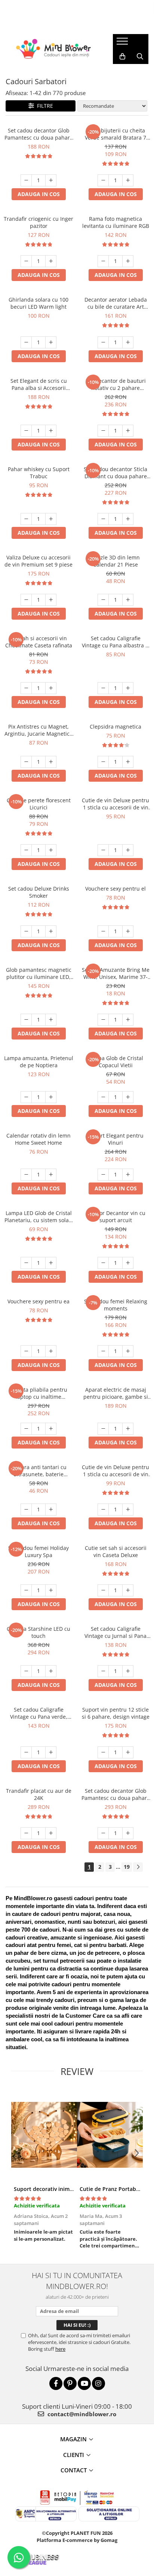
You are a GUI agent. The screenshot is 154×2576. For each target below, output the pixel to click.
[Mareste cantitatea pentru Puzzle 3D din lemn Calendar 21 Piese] (128, 600)
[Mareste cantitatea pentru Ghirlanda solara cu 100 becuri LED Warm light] (51, 342)
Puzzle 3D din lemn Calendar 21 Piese (116, 561)
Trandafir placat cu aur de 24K (39, 1794)
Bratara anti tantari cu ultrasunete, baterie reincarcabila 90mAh (39, 1471)
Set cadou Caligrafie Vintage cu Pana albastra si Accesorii (116, 642)
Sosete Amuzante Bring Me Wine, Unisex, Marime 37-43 (116, 973)
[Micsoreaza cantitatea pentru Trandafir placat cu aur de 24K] (26, 1833)
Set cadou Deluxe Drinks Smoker (39, 892)
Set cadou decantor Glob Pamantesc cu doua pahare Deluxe (116, 1794)
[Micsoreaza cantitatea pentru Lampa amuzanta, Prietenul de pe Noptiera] (26, 1097)
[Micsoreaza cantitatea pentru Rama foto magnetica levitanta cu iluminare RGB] (103, 261)
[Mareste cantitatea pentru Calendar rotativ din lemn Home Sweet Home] (51, 1175)
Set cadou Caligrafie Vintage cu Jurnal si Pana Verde (115, 1632)
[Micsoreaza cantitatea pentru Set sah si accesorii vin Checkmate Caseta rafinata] (26, 688)
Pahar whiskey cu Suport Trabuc (39, 473)
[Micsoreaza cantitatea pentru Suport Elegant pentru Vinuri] (103, 1175)
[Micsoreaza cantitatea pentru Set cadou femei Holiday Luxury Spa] (26, 1590)
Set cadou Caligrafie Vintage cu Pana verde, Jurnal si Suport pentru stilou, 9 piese (38, 1713)
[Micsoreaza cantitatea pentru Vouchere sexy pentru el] (103, 931)
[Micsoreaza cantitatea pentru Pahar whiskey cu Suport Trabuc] (26, 519)
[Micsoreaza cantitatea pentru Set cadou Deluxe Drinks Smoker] (26, 931)
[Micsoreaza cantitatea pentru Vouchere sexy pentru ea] (26, 1351)
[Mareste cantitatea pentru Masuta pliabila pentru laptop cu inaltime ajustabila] (51, 1429)
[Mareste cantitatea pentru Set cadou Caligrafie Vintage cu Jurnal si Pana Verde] (128, 1671)
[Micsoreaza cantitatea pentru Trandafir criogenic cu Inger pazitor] (26, 261)
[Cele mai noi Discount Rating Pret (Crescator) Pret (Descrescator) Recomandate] (112, 106)
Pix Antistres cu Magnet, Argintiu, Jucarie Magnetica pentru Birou (38, 730)
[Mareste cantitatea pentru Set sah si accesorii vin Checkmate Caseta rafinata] (51, 688)
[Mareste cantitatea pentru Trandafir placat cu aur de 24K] (51, 1833)
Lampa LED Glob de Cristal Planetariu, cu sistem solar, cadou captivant (38, 1217)
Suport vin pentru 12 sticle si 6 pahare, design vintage (116, 1713)
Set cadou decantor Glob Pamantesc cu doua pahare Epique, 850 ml (39, 134)
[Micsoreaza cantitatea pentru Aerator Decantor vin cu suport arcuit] (103, 1263)
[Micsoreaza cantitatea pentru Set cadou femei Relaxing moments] (103, 1351)
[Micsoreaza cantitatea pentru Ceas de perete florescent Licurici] (26, 850)
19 (127, 1867)
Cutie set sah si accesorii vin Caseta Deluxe (116, 1551)
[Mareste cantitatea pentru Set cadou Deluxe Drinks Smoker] (51, 931)
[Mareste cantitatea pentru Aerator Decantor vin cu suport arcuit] (128, 1263)
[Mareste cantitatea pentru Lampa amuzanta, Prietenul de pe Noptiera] (51, 1097)
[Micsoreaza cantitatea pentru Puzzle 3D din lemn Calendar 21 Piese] (103, 600)
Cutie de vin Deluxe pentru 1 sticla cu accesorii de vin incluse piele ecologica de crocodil (115, 1471)
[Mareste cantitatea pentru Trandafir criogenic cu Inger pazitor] (51, 261)
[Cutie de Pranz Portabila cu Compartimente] (110, 2135)
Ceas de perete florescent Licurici (39, 804)
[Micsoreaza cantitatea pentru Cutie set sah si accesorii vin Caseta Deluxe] (103, 1590)
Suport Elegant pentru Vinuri (116, 1139)
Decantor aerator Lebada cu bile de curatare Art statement (116, 303)
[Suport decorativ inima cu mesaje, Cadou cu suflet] (44, 2135)
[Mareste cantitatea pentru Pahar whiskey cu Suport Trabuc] (51, 519)
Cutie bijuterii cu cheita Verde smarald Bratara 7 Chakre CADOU (115, 134)
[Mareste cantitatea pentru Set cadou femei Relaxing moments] (128, 1351)
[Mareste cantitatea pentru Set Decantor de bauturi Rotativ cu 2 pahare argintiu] (128, 431)
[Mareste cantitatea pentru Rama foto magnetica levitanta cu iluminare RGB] (128, 261)
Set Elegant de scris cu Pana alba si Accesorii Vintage (39, 384)
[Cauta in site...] (140, 57)
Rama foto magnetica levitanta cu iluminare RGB (116, 222)
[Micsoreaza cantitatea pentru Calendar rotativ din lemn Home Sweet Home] (26, 1175)
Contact (74, 2470)
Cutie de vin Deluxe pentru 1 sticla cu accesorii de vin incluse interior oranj (115, 804)
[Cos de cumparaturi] (122, 57)
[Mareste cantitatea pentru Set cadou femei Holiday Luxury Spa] (51, 1590)
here (60, 2349)
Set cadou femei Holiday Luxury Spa (38, 1551)
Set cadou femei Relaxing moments (116, 1305)
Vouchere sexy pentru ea (38, 1301)
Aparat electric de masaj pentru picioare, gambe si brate (116, 1393)
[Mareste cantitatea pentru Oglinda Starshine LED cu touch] (51, 1671)
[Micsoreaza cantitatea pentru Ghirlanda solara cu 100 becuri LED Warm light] (26, 342)
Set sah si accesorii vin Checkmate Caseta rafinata (39, 642)
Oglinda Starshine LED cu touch (38, 1632)
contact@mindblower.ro (81, 2414)
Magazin (73, 2439)
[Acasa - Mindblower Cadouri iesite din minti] (53, 49)
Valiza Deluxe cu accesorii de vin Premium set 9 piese (38, 561)
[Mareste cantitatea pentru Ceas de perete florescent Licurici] (51, 850)
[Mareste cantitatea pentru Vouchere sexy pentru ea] (51, 1351)
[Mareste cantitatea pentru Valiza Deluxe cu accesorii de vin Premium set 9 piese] (51, 600)
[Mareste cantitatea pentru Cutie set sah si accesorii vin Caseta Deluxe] (128, 1590)
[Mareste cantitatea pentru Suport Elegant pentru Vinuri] (128, 1175)
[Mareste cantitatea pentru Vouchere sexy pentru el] (128, 931)
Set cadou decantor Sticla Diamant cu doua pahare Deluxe (115, 473)
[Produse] (123, 43)
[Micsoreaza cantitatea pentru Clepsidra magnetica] (103, 762)
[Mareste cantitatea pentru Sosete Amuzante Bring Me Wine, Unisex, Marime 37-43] (128, 1020)
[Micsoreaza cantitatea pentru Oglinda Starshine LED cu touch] (26, 1671)
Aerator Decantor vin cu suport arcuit (116, 1217)
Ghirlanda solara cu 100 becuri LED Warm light (38, 303)
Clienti (74, 2455)
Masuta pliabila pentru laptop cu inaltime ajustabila (38, 1393)
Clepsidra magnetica (115, 727)
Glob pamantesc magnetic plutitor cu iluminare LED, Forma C (39, 973)
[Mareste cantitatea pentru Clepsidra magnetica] (128, 762)
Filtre (44, 106)
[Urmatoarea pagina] (138, 1867)
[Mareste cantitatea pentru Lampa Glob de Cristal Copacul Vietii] (128, 1097)
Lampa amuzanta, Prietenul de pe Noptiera (39, 1062)
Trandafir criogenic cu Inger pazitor (38, 222)
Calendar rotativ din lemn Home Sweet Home (38, 1139)
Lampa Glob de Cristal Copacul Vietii (115, 1062)
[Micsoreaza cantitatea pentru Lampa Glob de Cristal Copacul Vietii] (103, 1097)
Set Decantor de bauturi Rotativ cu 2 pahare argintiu (116, 384)
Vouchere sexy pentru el (115, 889)
